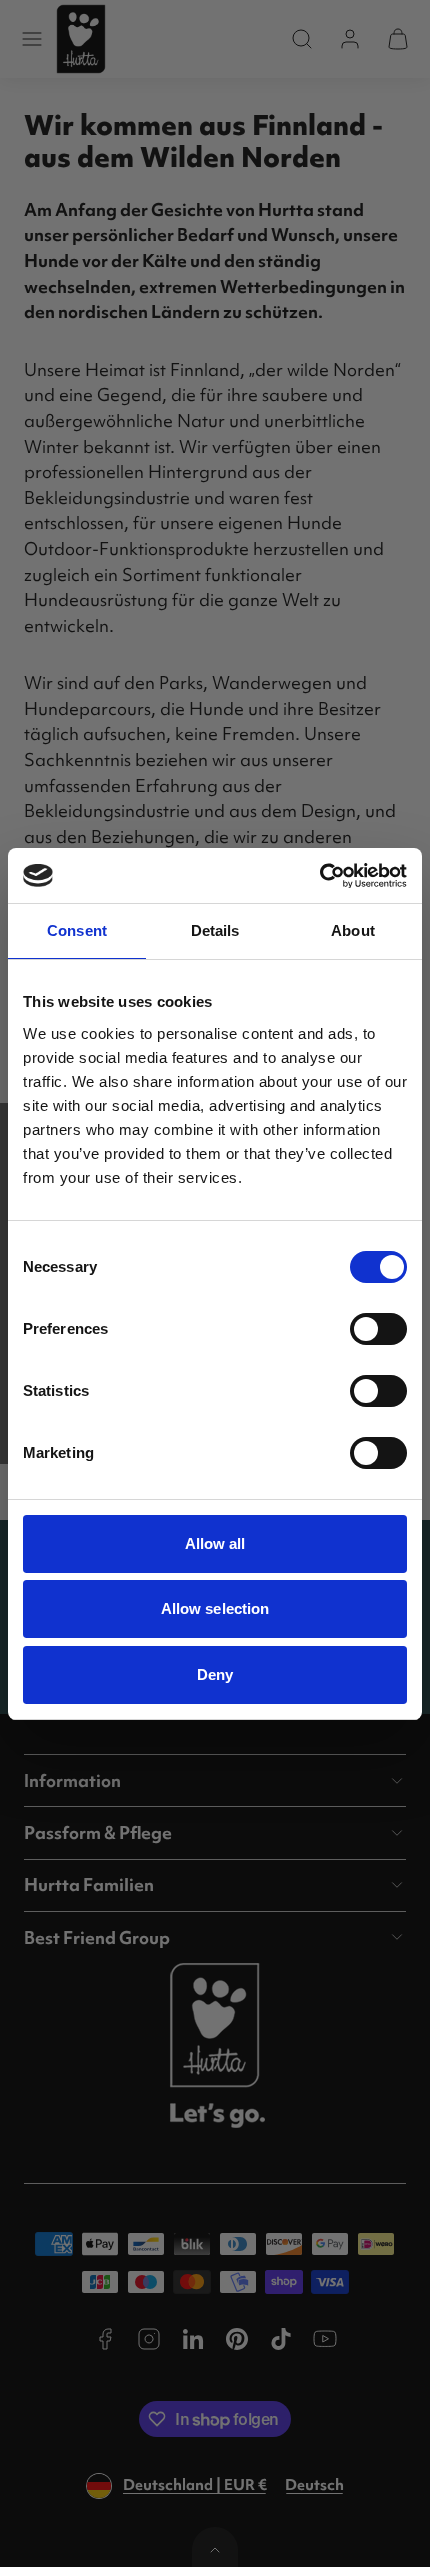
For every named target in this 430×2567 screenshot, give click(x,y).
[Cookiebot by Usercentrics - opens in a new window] (319, 876)
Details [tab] (215, 930)
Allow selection (215, 1608)
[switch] (378, 1329)
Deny (215, 1674)
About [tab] (353, 930)
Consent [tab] (77, 930)
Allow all (215, 1543)
